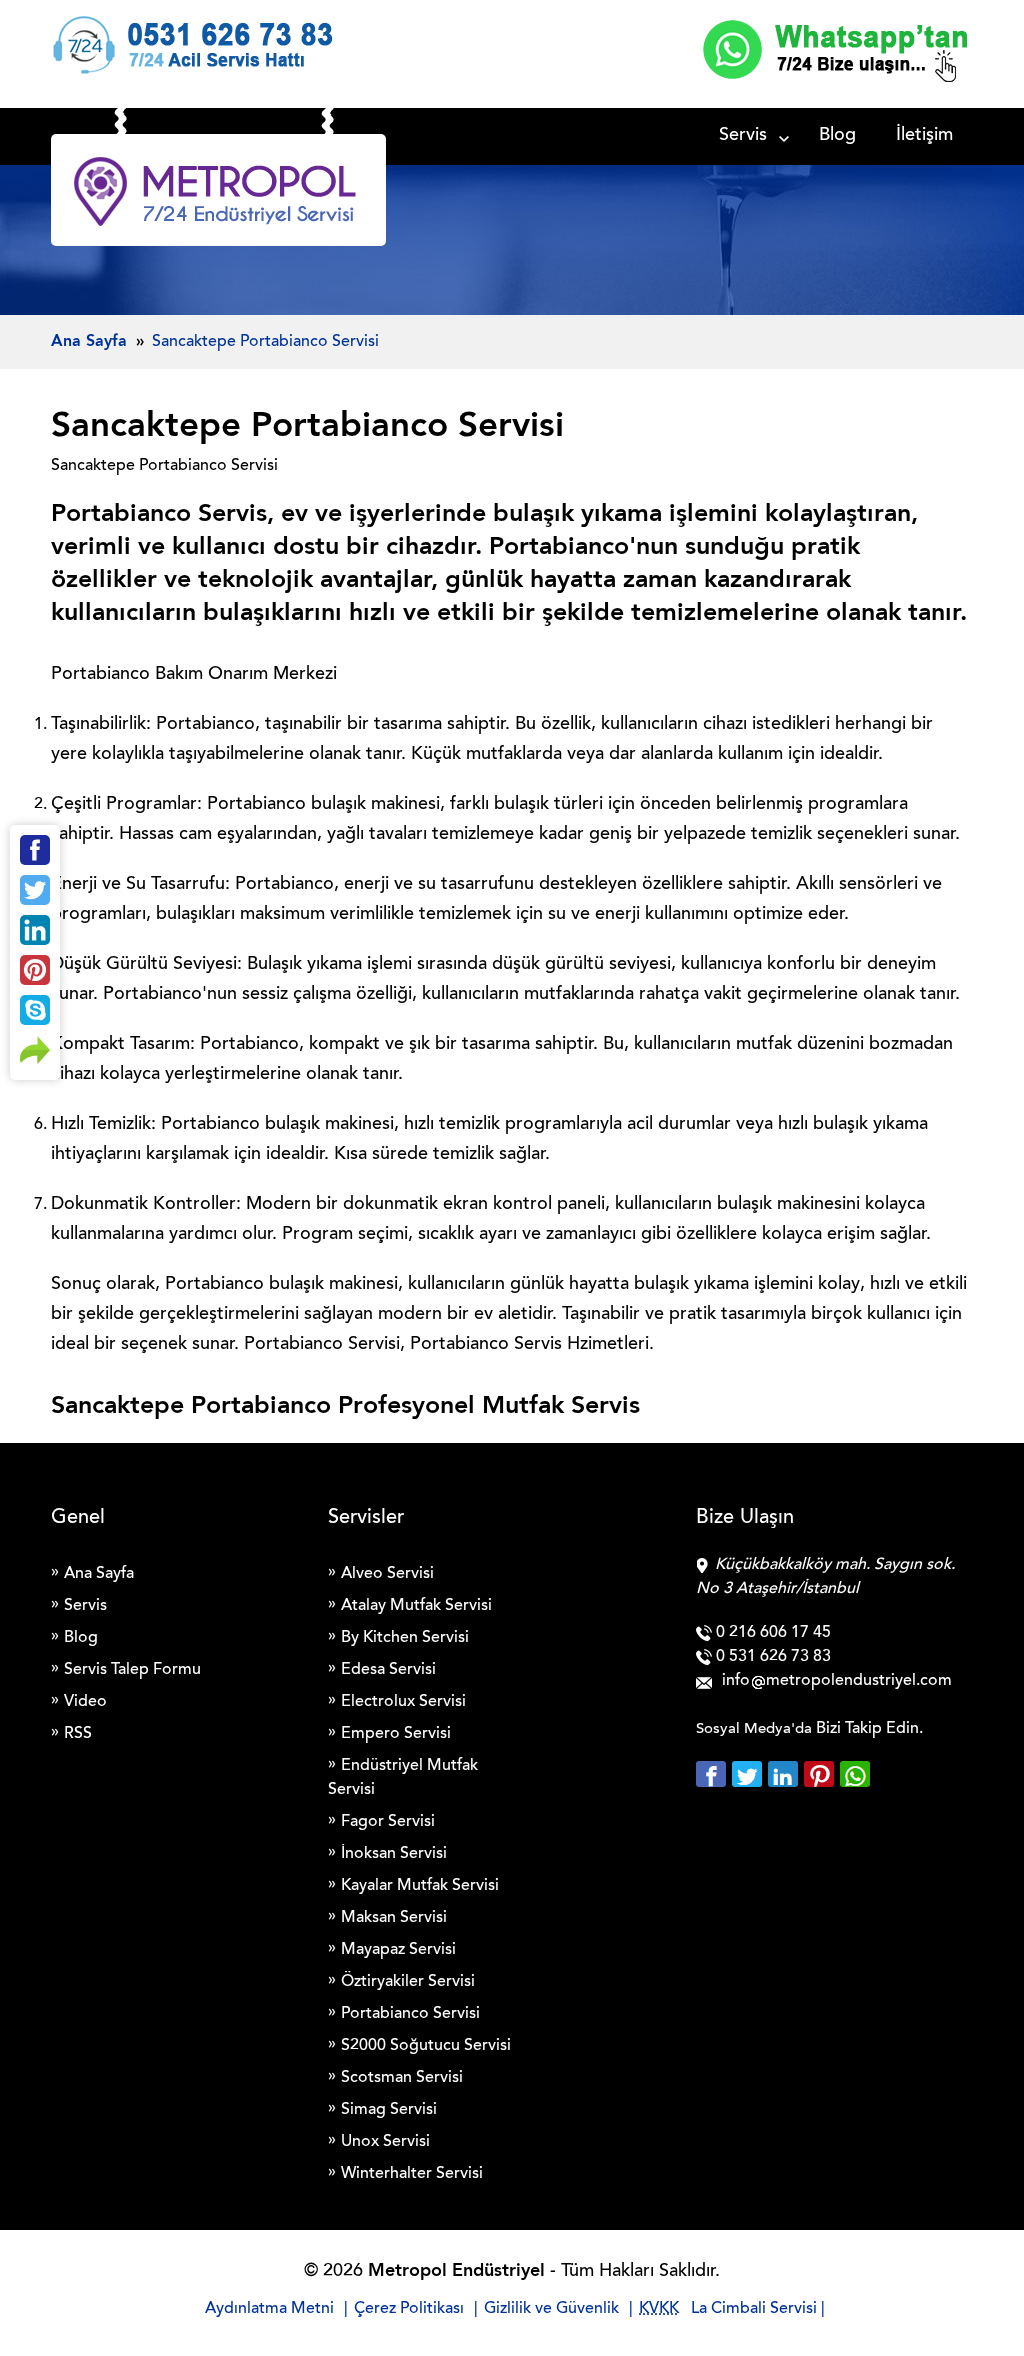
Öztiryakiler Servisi (408, 1982)
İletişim (924, 136)
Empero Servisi (396, 1734)
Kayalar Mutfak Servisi (420, 1886)
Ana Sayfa (99, 1574)
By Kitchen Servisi (405, 1638)
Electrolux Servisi (403, 1702)
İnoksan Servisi (394, 1854)
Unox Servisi (385, 2142)
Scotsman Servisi (402, 2078)
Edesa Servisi (388, 1670)
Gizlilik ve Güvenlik (551, 2309)
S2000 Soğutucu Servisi (426, 2046)
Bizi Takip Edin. (869, 1729)
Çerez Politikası (409, 2309)
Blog (837, 136)
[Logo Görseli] (218, 195)
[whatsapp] (855, 1774)
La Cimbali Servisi (754, 2309)
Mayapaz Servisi (398, 1950)
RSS (78, 1734)
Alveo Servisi (387, 1574)
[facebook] (714, 1774)
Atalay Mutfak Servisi (416, 1606)
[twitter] (750, 1774)
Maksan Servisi (394, 1918)
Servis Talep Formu (132, 1670)
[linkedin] (786, 1774)
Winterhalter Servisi (412, 2174)
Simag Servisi (389, 2110)
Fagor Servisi (388, 1822)
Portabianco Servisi (410, 2014)
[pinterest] (822, 1774)
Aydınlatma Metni (269, 2309)
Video (85, 1702)
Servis (743, 136)
